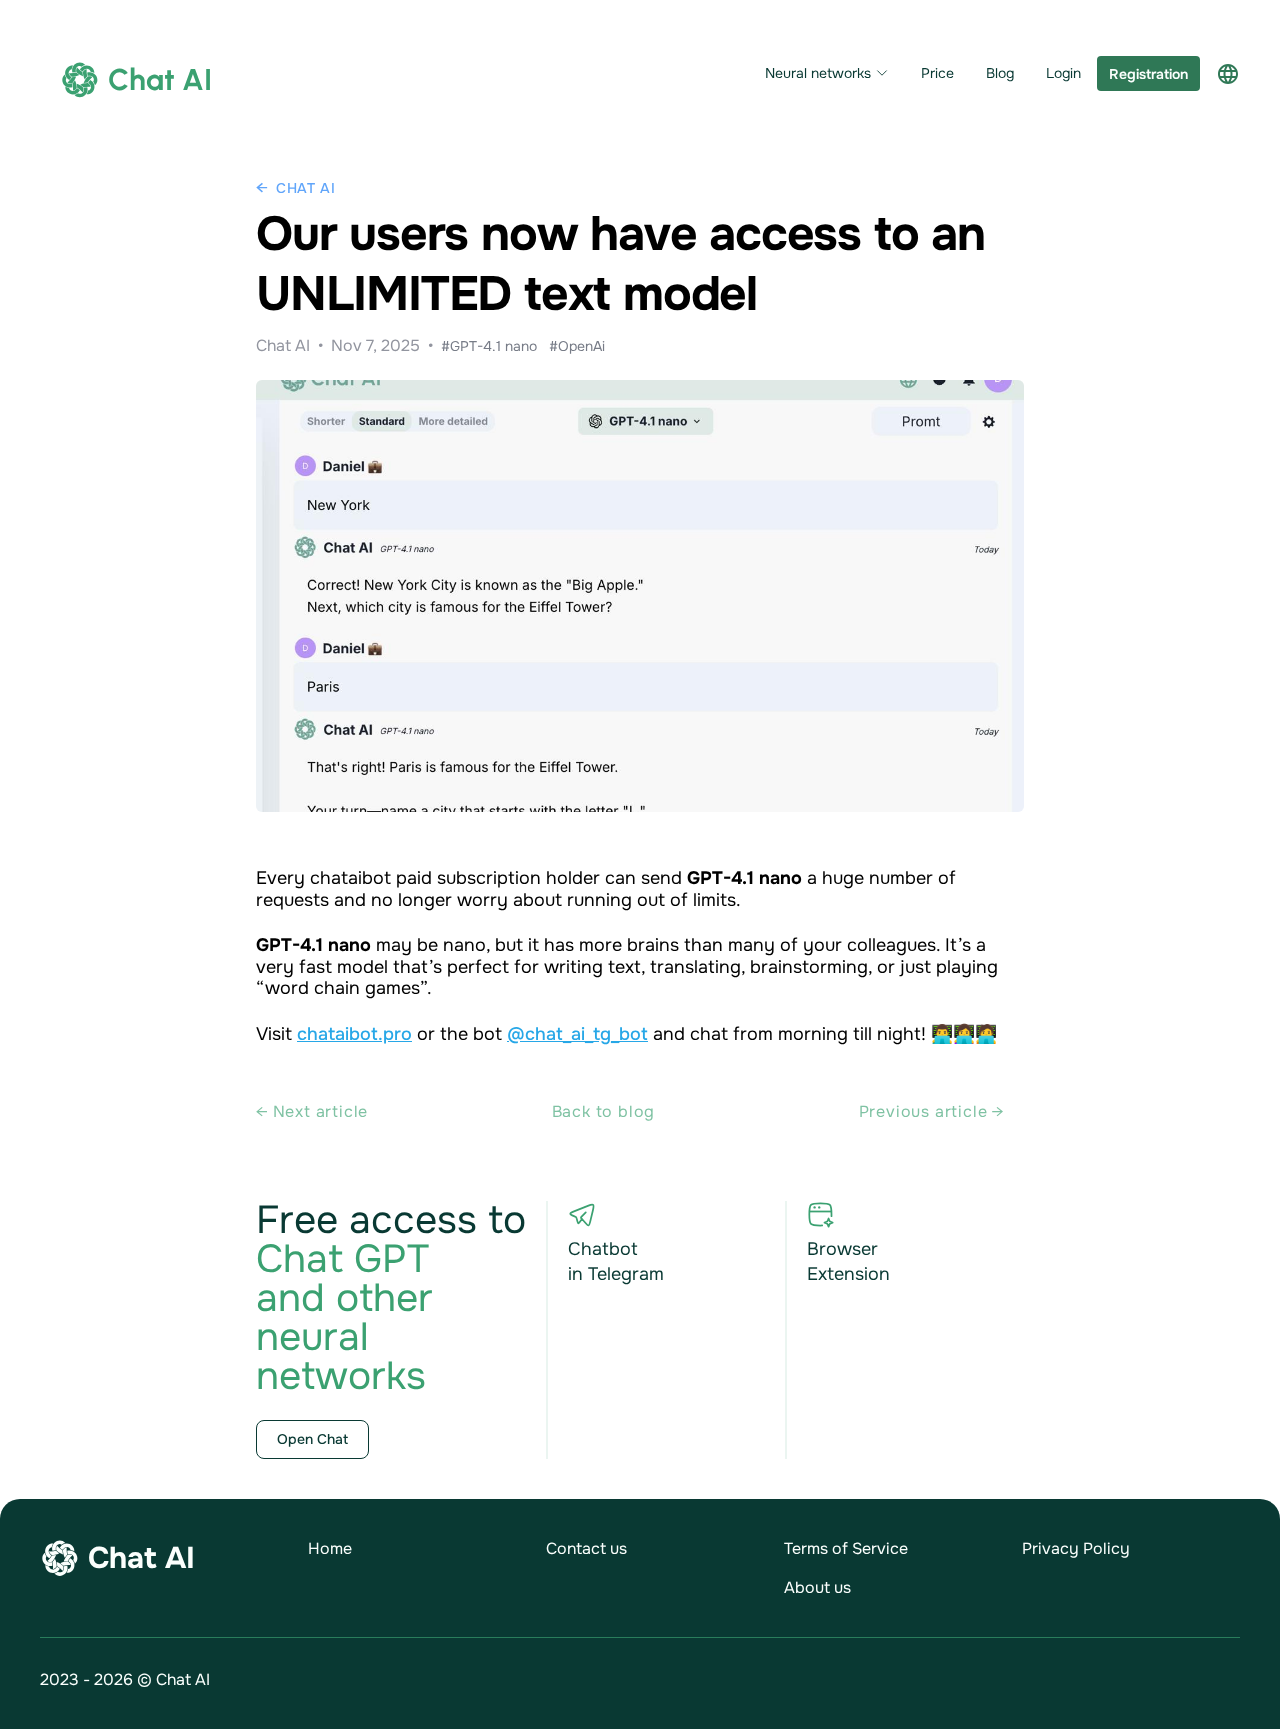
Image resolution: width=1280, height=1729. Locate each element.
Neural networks (818, 73)
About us (817, 1587)
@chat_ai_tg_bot (577, 1034)
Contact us (586, 1548)
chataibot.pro (354, 1034)
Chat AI (306, 188)
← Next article (312, 1111)
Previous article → (931, 1111)
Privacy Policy (1076, 1548)
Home (330, 1548)
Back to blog (604, 1111)
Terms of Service (846, 1548)
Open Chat (312, 1439)
